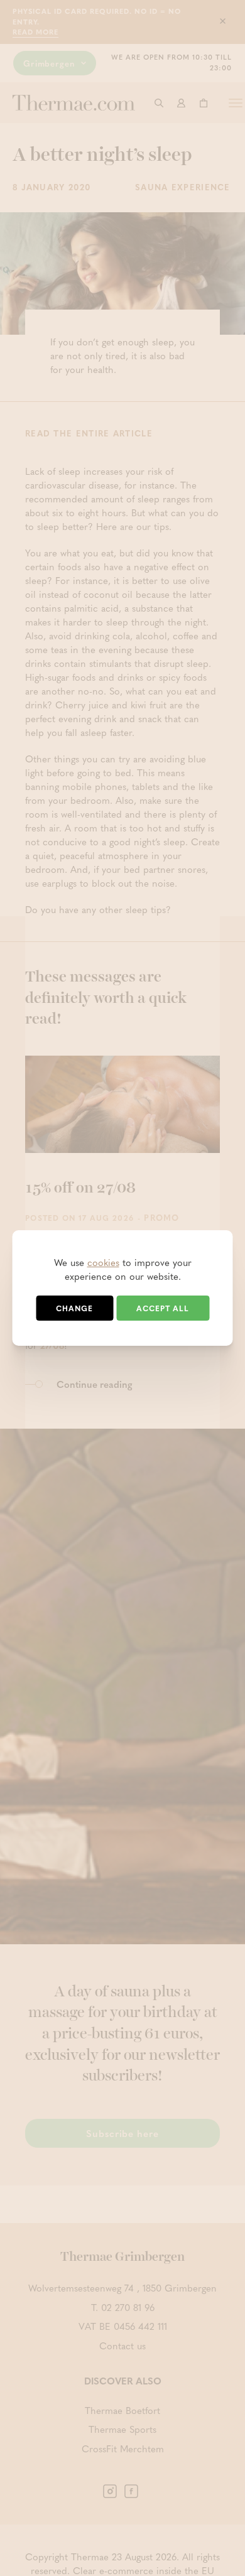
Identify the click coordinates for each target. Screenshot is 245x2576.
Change (74, 1308)
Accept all (163, 1308)
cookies (103, 1262)
